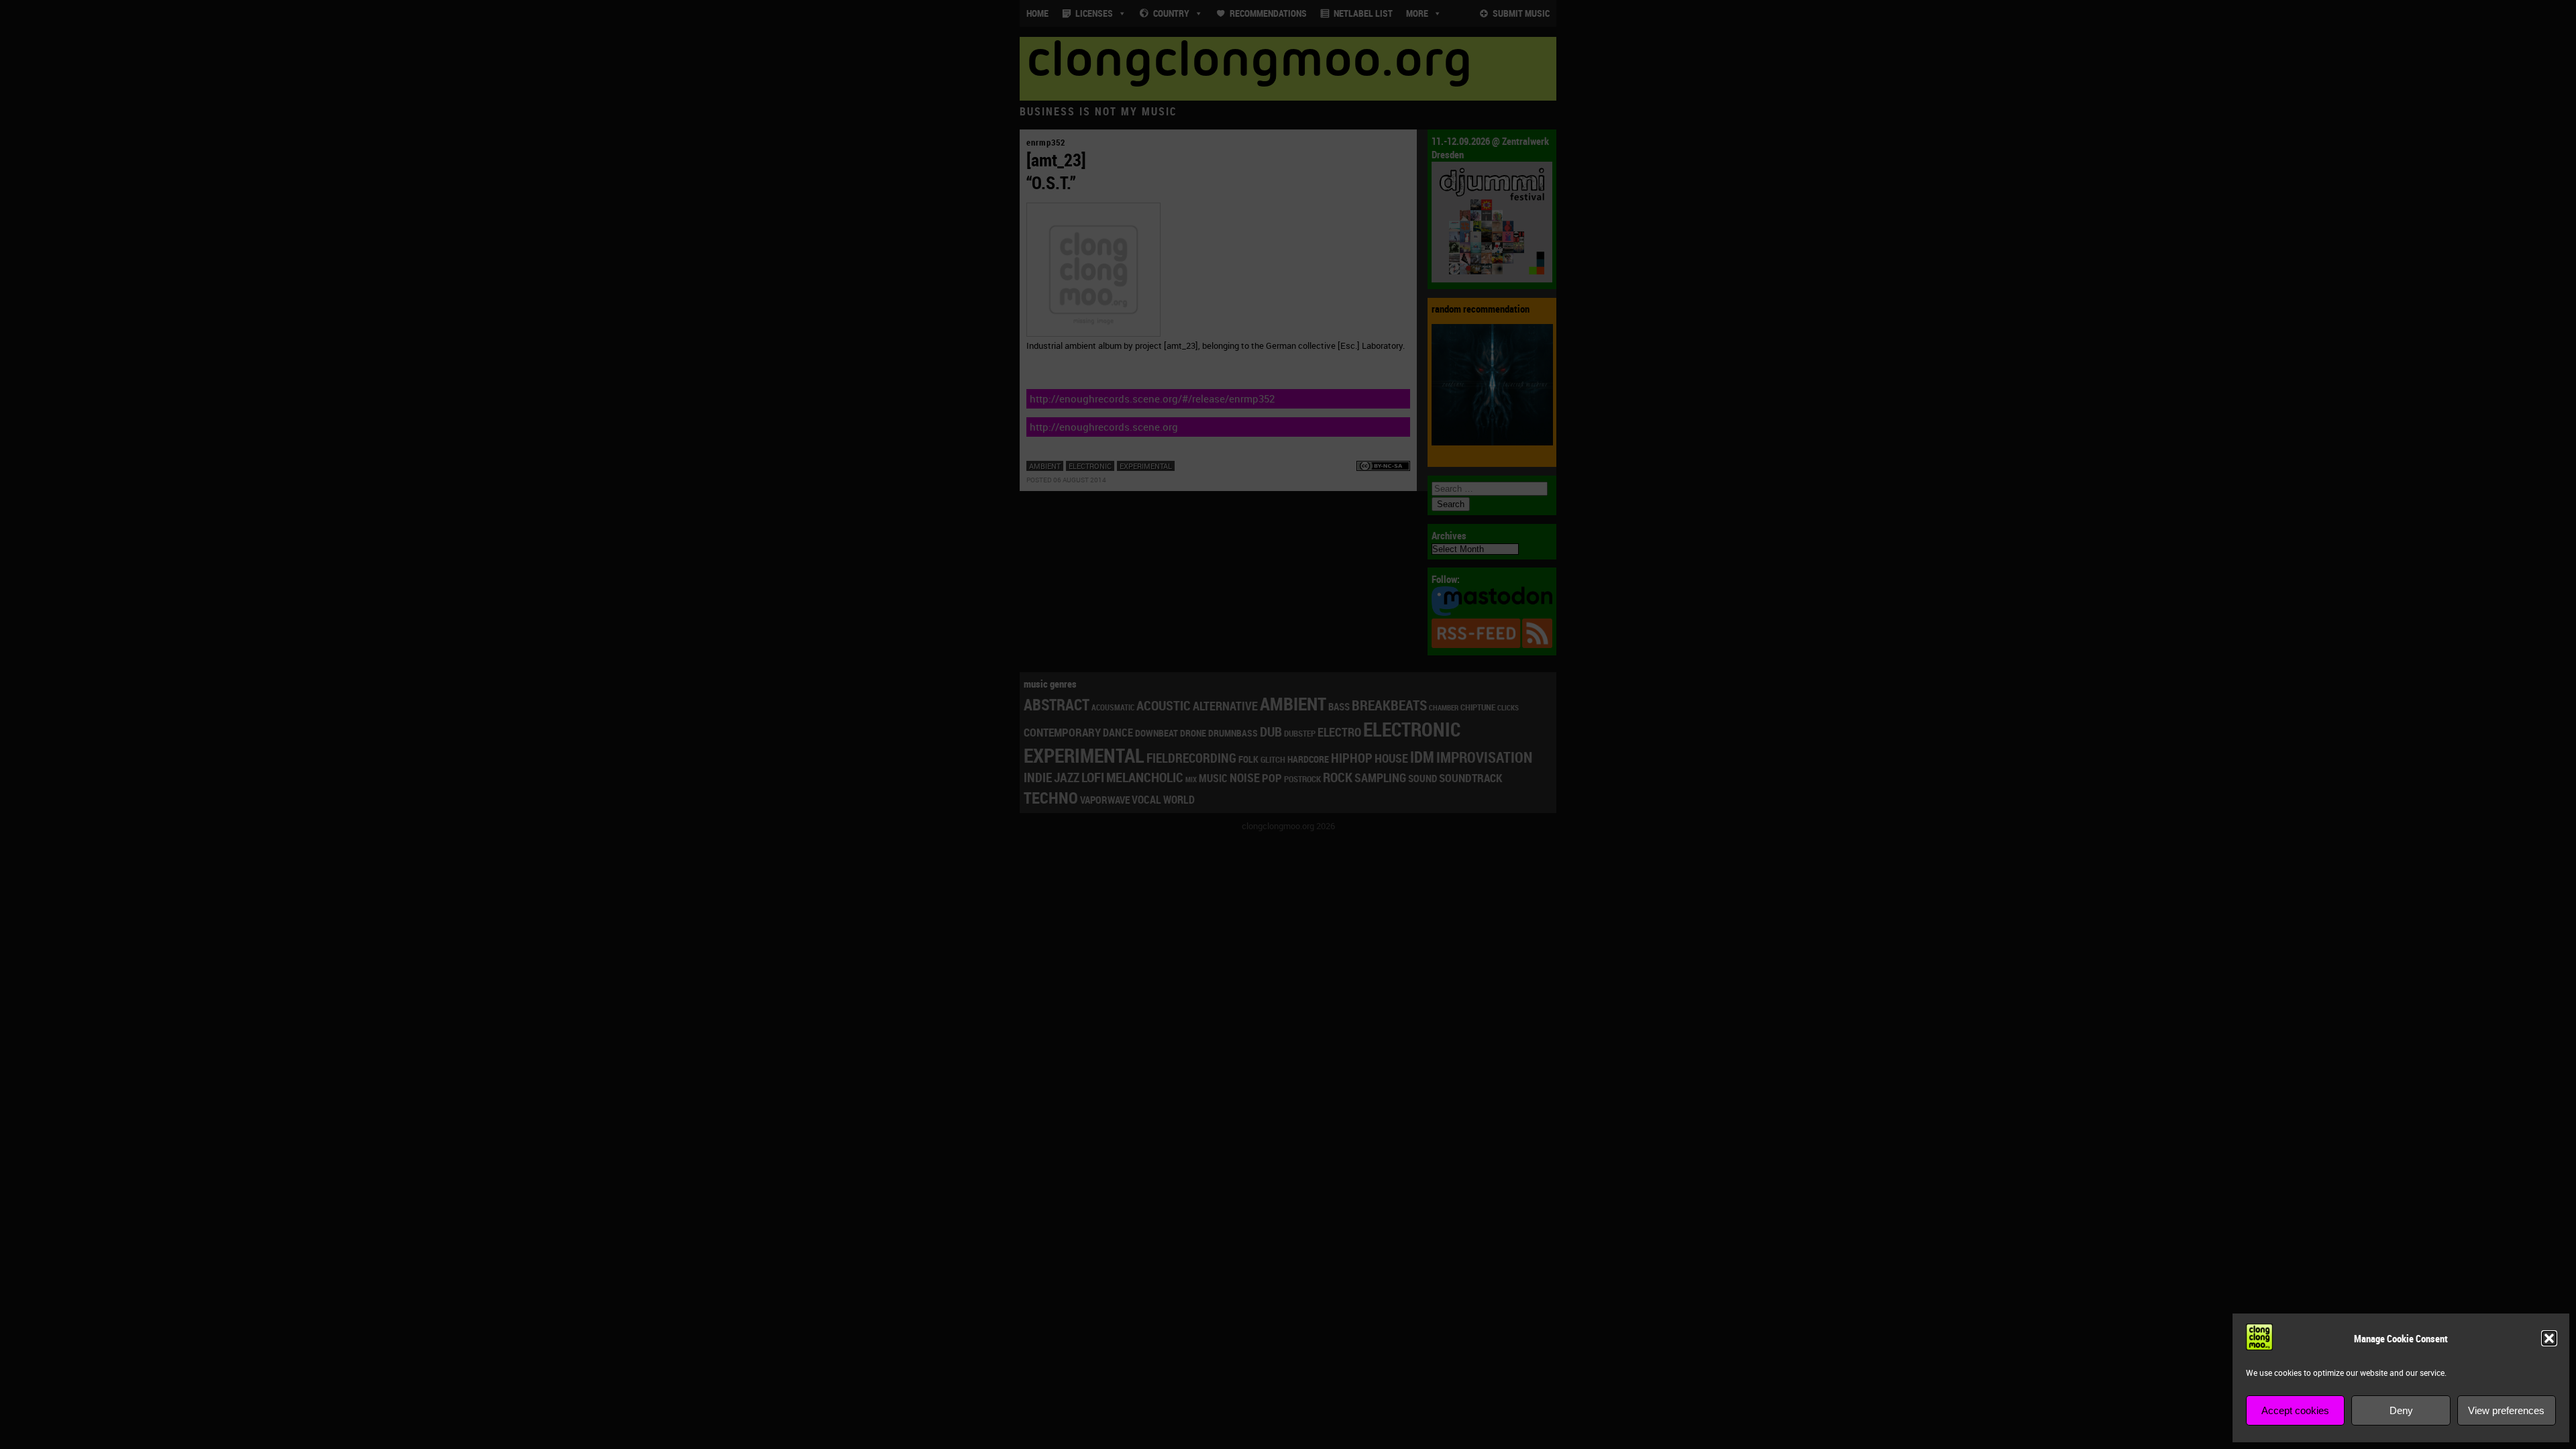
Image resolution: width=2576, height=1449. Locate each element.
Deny (2401, 1410)
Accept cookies (2295, 1410)
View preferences (2506, 1410)
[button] (2549, 1338)
